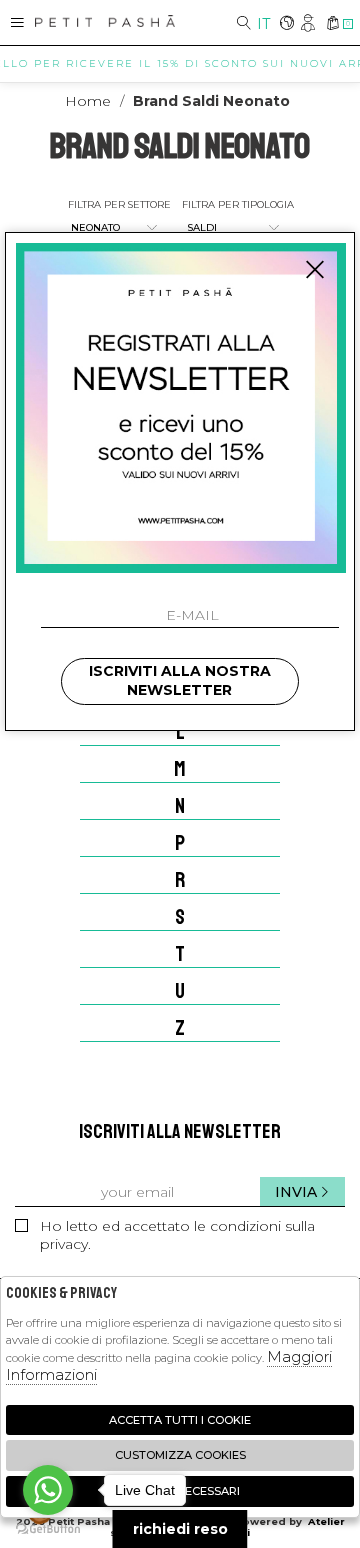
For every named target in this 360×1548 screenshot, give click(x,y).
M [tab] (180, 769)
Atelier (326, 1521)
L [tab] (180, 732)
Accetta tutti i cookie (180, 1420)
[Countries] (286, 24)
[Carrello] (332, 24)
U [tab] (180, 991)
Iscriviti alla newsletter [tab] (180, 1131)
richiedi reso (180, 1529)
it (263, 24)
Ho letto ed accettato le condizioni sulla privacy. (177, 1235)
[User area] (309, 24)
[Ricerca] (244, 24)
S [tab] (180, 917)
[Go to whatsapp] (48, 1490)
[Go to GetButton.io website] (48, 1528)
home (88, 101)
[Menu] (17, 22)
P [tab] (180, 843)
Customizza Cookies (180, 1455)
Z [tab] (180, 1028)
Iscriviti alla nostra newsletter (180, 681)
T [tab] (180, 954)
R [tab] (180, 880)
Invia (296, 1192)
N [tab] (180, 806)
